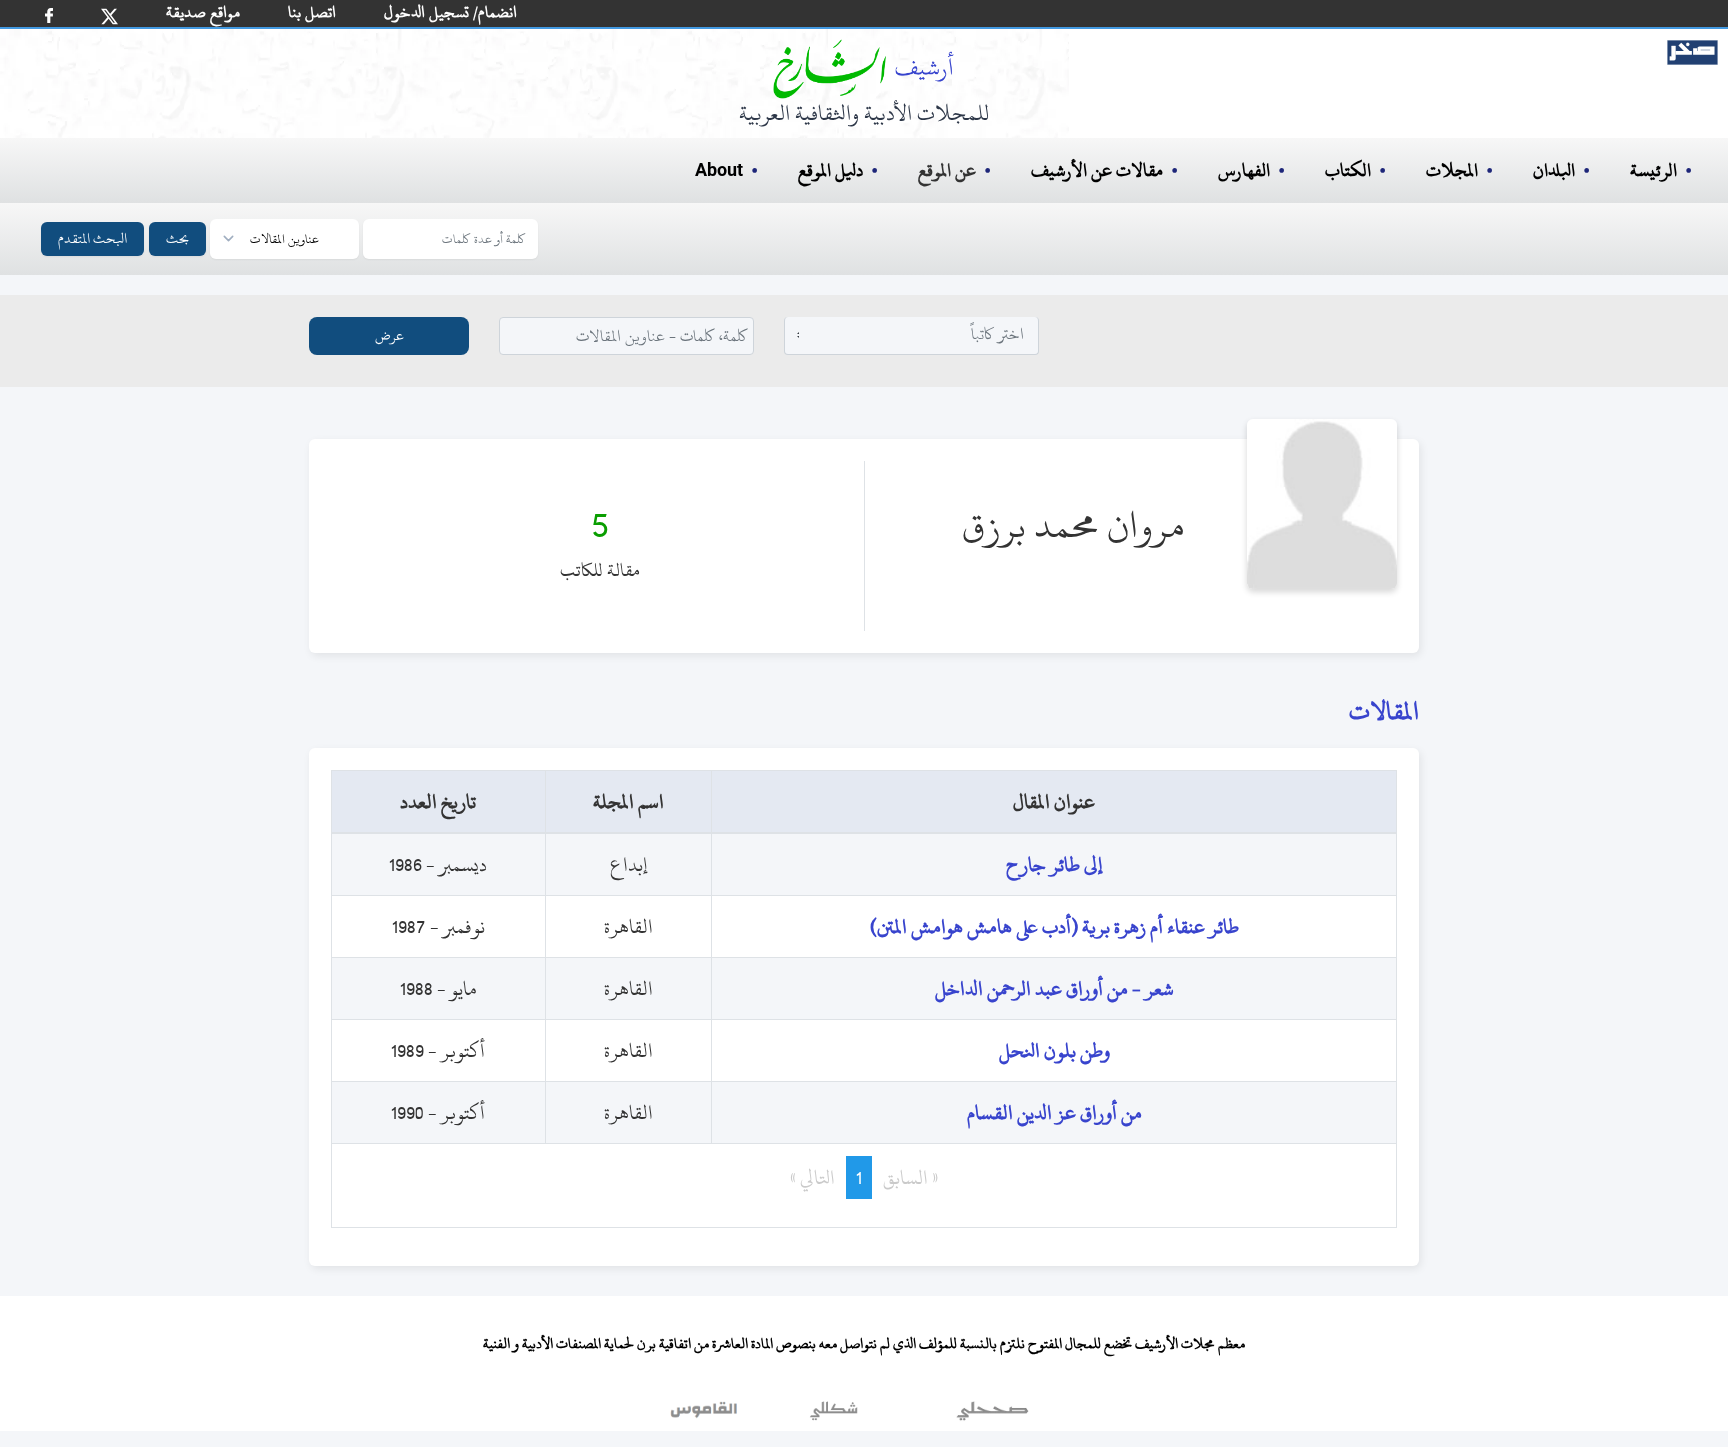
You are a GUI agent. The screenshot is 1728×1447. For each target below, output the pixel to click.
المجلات (1452, 170)
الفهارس (1244, 170)
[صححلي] (992, 1416)
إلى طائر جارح (1054, 864)
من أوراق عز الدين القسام (1054, 1112)
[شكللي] (834, 1416)
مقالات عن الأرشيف (1097, 170)
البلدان (1554, 170)
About (719, 171)
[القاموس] (706, 1416)
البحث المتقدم (92, 238)
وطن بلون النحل (1054, 1050)
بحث (177, 238)
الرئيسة (1653, 170)
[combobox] (912, 334)
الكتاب (1348, 170)
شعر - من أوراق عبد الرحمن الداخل (1054, 988)
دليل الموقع (830, 170)
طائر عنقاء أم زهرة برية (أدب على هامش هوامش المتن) (1054, 926)
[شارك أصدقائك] (49, 15)
